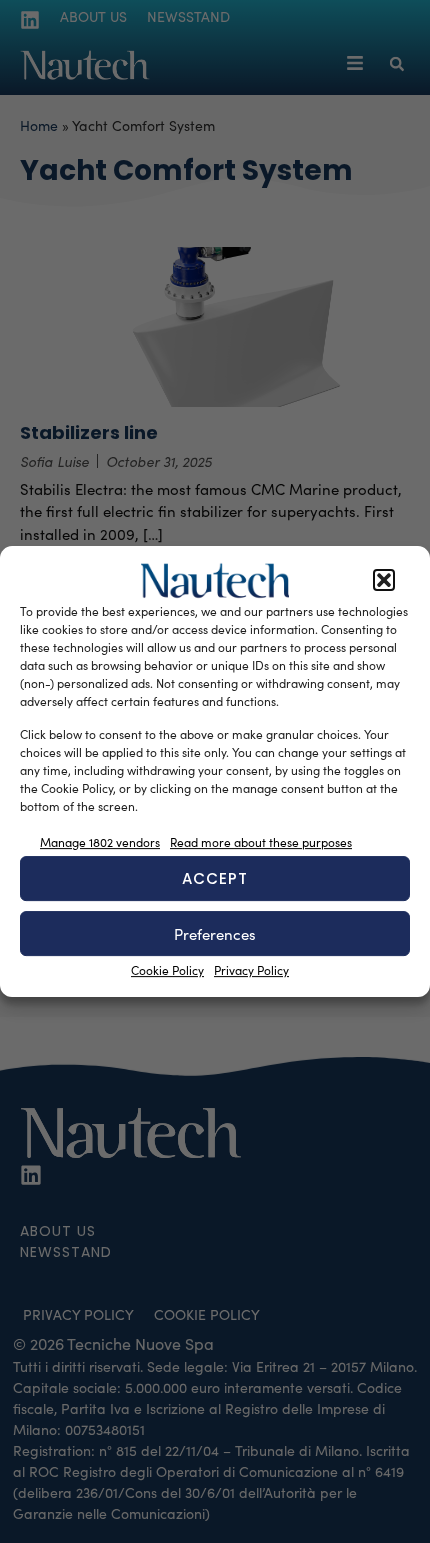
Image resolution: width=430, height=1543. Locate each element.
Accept (215, 878)
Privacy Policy (251, 970)
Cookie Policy (167, 970)
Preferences (215, 934)
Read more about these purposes (261, 842)
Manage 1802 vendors (100, 842)
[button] (384, 581)
